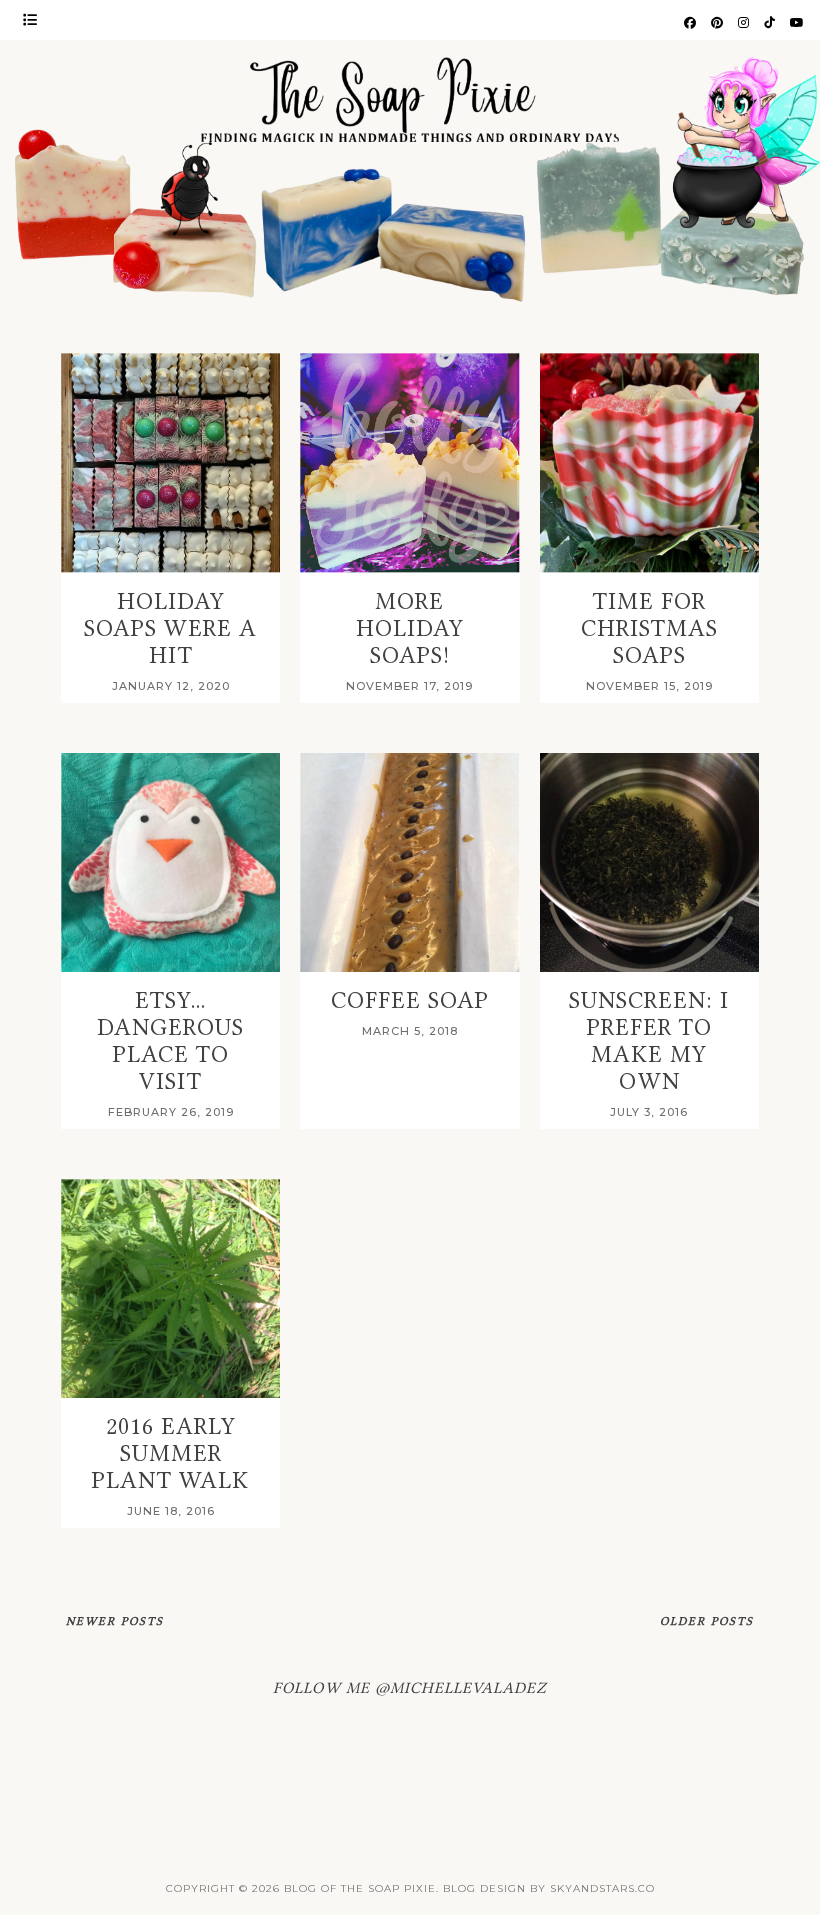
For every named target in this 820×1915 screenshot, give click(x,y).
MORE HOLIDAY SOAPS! (410, 628)
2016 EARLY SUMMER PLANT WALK (170, 1453)
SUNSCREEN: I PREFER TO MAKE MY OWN (649, 1041)
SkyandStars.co (602, 1888)
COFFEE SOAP (410, 1000)
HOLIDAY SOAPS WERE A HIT (170, 628)
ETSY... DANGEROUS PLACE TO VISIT (170, 1041)
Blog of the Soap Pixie (360, 1888)
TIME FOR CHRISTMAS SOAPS (649, 628)
